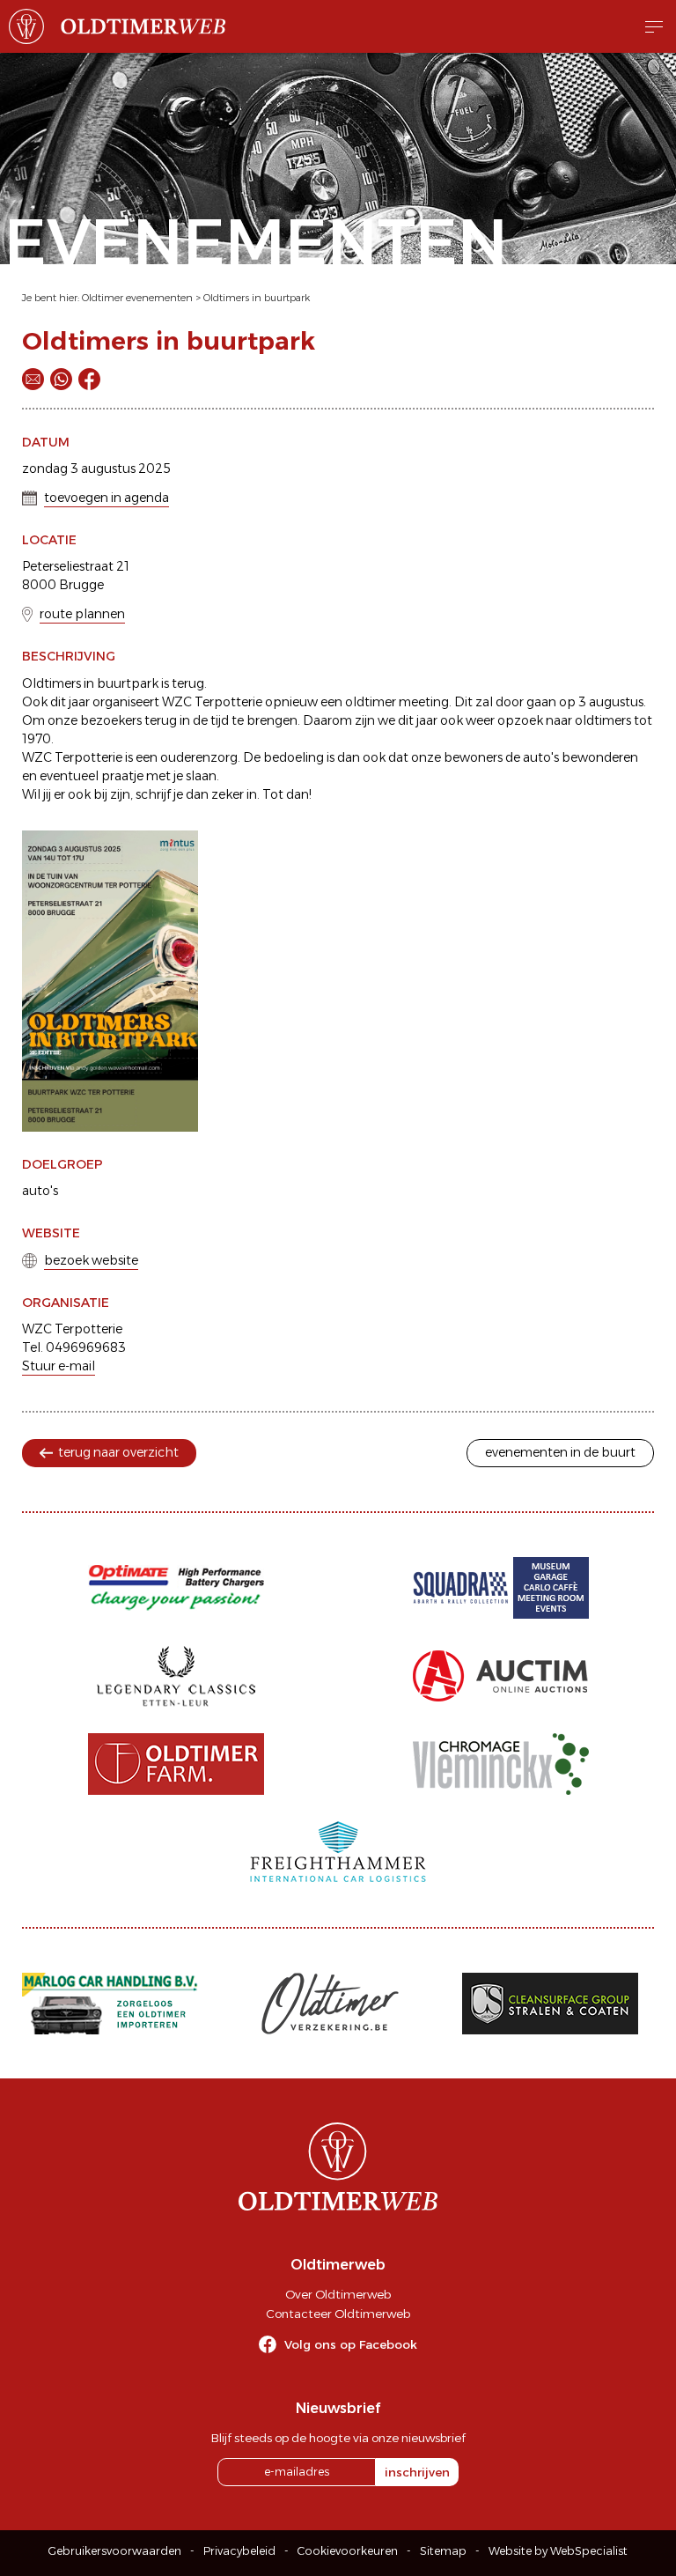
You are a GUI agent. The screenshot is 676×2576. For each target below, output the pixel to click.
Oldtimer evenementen (137, 298)
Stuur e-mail (59, 1366)
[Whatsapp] (61, 379)
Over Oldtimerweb (338, 2294)
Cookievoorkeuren (348, 2551)
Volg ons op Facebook (351, 2344)
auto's (40, 1191)
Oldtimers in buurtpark (257, 298)
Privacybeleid (239, 2551)
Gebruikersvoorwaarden (115, 2551)
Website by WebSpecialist (558, 2551)
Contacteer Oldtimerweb (338, 2314)
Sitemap (443, 2551)
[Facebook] (89, 379)
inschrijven (417, 2472)
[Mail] (33, 379)
